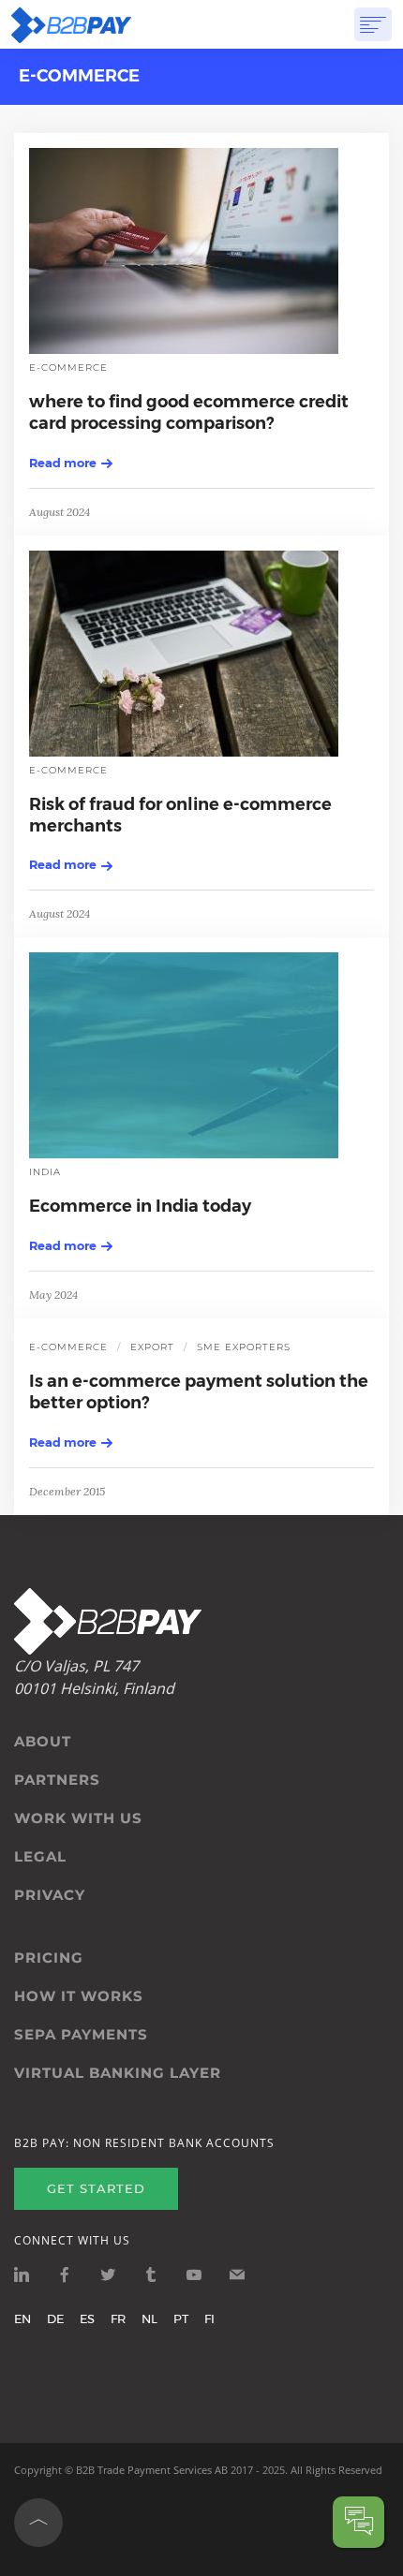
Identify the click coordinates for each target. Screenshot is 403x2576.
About (43, 1742)
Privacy (50, 1895)
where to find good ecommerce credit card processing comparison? (189, 412)
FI (209, 2318)
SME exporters (244, 1347)
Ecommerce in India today (140, 1206)
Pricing (49, 1958)
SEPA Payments (81, 2035)
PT (181, 2318)
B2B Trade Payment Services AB (152, 2470)
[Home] (71, 24)
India (45, 1172)
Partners (57, 1780)
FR (118, 2318)
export (152, 1347)
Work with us (78, 1818)
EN (22, 2318)
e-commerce (68, 368)
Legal (40, 1857)
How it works (79, 1996)
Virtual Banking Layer (118, 2073)
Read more (63, 463)
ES (87, 2318)
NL (149, 2318)
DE (55, 2318)
